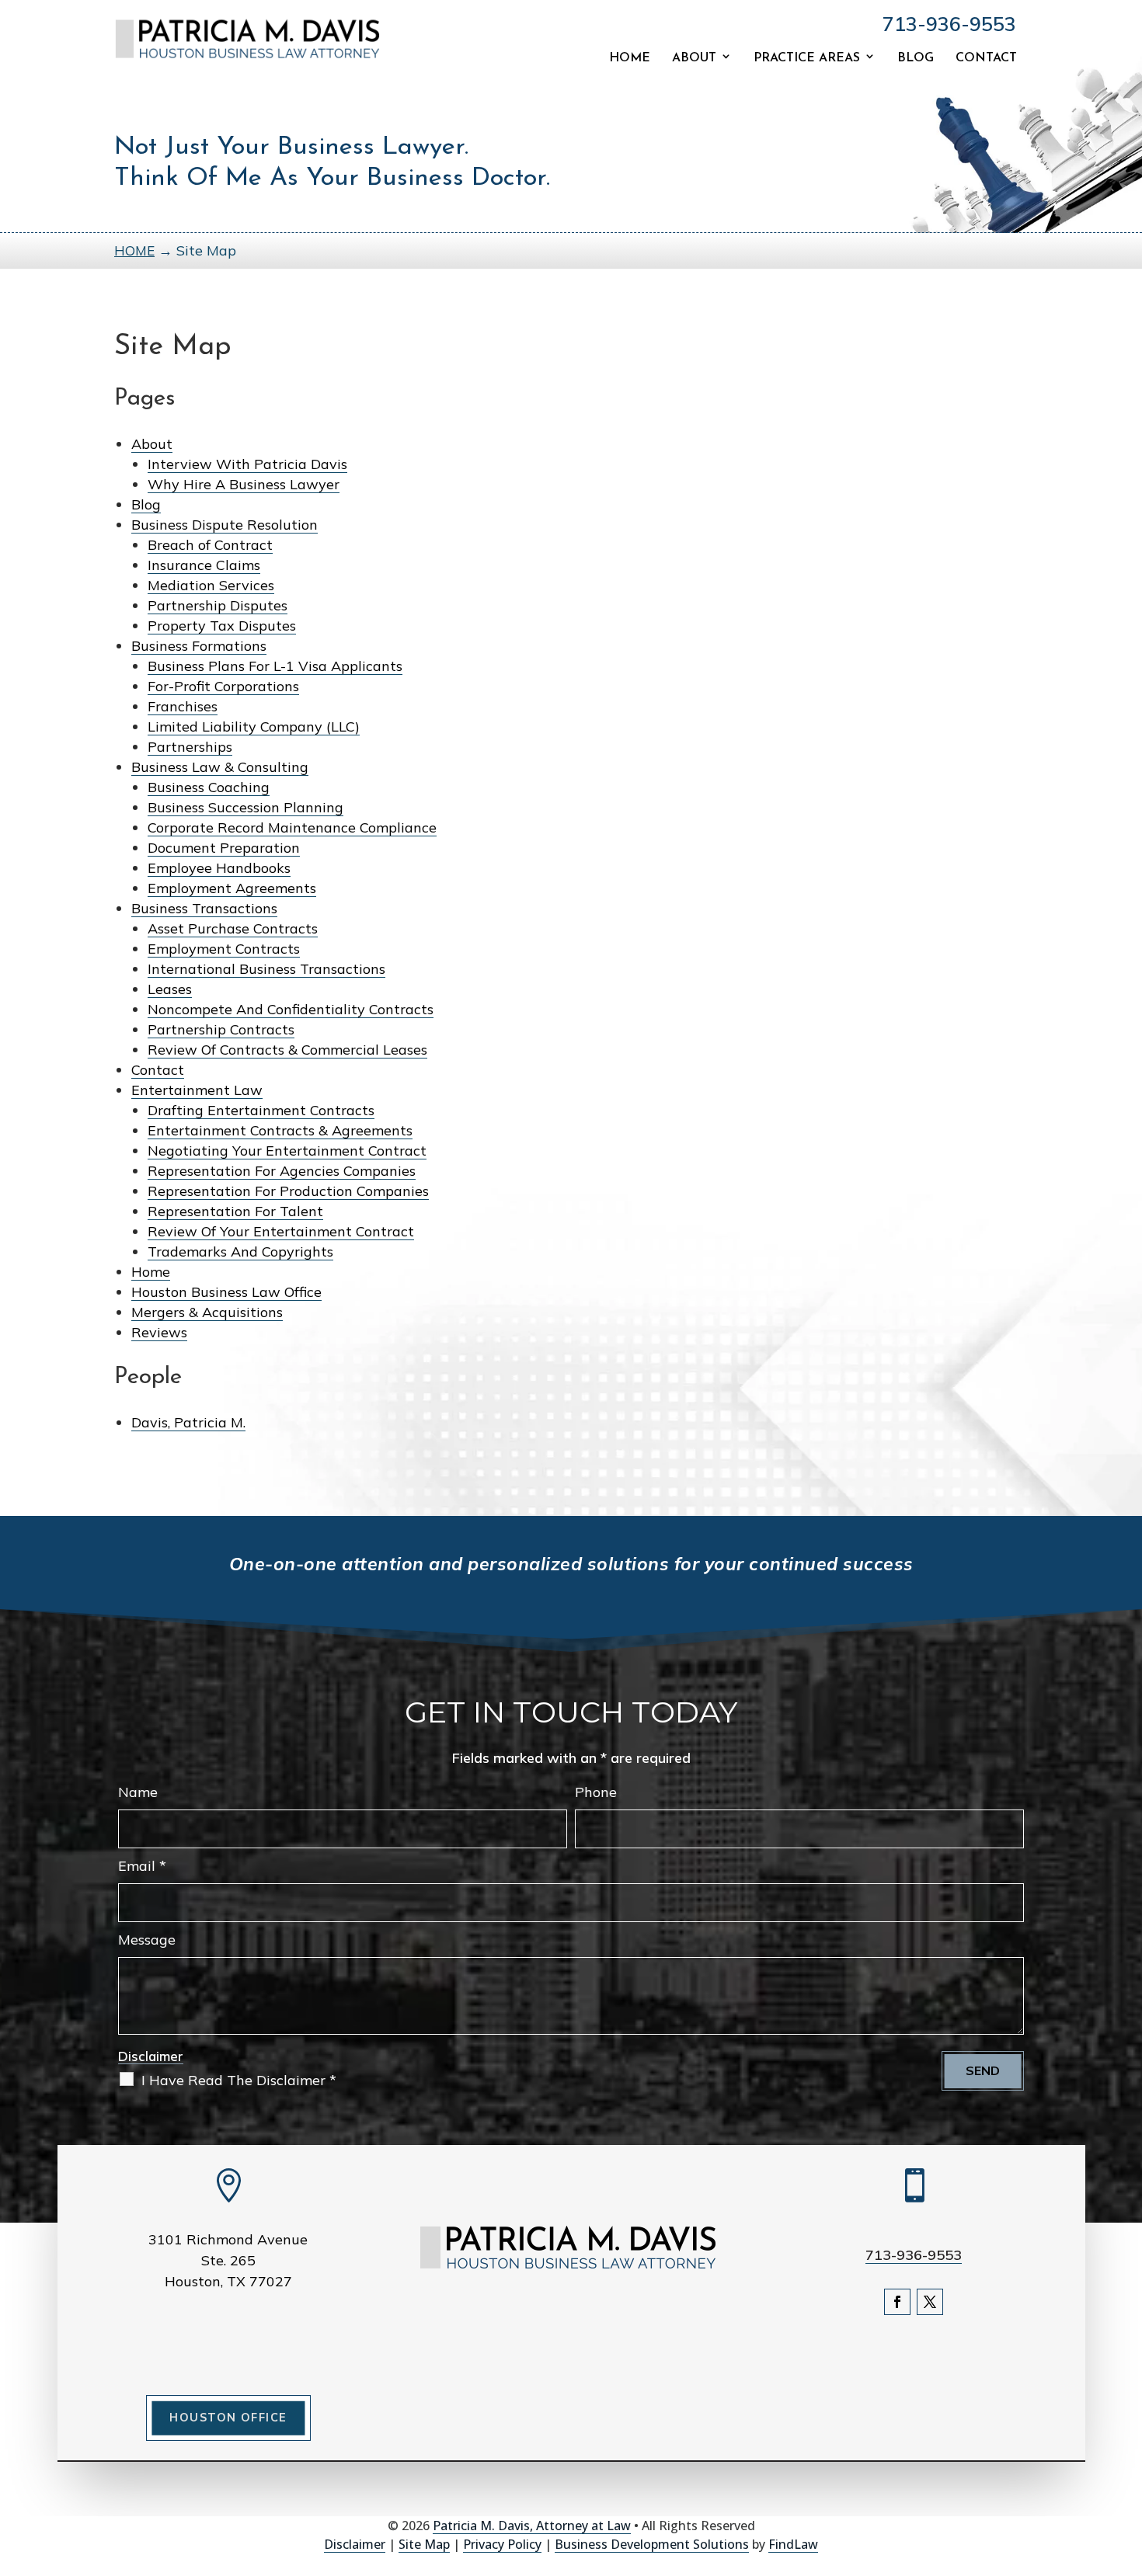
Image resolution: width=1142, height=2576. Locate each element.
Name (138, 1792)
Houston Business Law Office (226, 1292)
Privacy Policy (502, 2544)
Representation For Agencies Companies (282, 1171)
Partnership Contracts (221, 1029)
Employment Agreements (232, 888)
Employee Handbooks (219, 868)
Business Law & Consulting (220, 767)
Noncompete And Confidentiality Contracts (291, 1009)
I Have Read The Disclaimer (239, 2080)
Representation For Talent (235, 1211)
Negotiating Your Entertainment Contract (287, 1151)
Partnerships (190, 747)
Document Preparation (224, 848)
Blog (916, 58)
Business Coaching (209, 787)
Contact (986, 58)
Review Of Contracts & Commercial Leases (287, 1050)
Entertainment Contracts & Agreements (280, 1130)
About (694, 58)
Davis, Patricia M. (188, 1422)
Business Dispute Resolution (225, 525)
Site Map (424, 2544)
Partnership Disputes (218, 605)
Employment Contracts (224, 949)
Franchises (183, 706)
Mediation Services (211, 585)
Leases (170, 989)
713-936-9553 (949, 24)
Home (630, 58)
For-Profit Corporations (223, 686)
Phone (596, 1792)
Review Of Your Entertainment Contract (281, 1231)
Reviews (159, 1332)
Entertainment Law (197, 1090)
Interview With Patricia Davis (247, 464)
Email (142, 1866)
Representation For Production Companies (288, 1191)
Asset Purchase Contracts (233, 928)
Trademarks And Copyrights (240, 1251)
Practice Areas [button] (807, 58)
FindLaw (793, 2544)
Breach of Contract (210, 545)
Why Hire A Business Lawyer (244, 484)
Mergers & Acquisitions (207, 1312)
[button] (1126, 2463)
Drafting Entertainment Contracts (261, 1110)
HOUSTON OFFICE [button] (228, 2418)
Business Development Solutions (652, 2544)
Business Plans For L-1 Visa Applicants (275, 666)
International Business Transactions (266, 969)
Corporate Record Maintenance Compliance (292, 827)
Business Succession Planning (245, 807)
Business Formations (199, 646)
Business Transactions (204, 908)
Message (147, 1940)
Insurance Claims (204, 565)
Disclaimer (151, 2056)
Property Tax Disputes (222, 626)
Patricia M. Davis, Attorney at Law (532, 2526)
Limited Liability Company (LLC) (254, 727)
